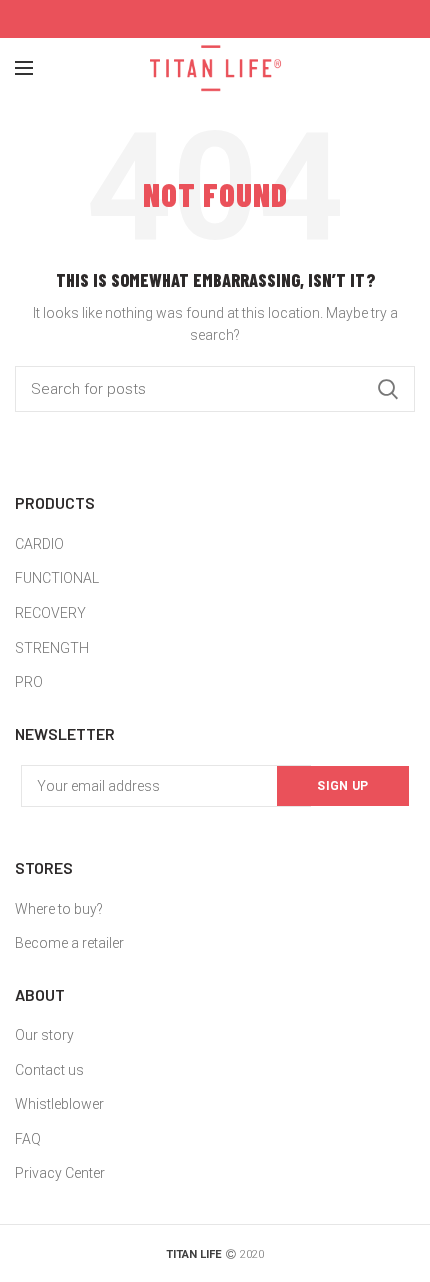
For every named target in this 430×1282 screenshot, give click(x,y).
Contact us (49, 1070)
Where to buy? (59, 909)
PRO (29, 682)
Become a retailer (69, 943)
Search (388, 389)
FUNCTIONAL (57, 578)
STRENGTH (52, 648)
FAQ (28, 1139)
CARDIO (39, 544)
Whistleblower (59, 1104)
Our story (44, 1035)
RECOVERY (50, 613)
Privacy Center (60, 1173)
